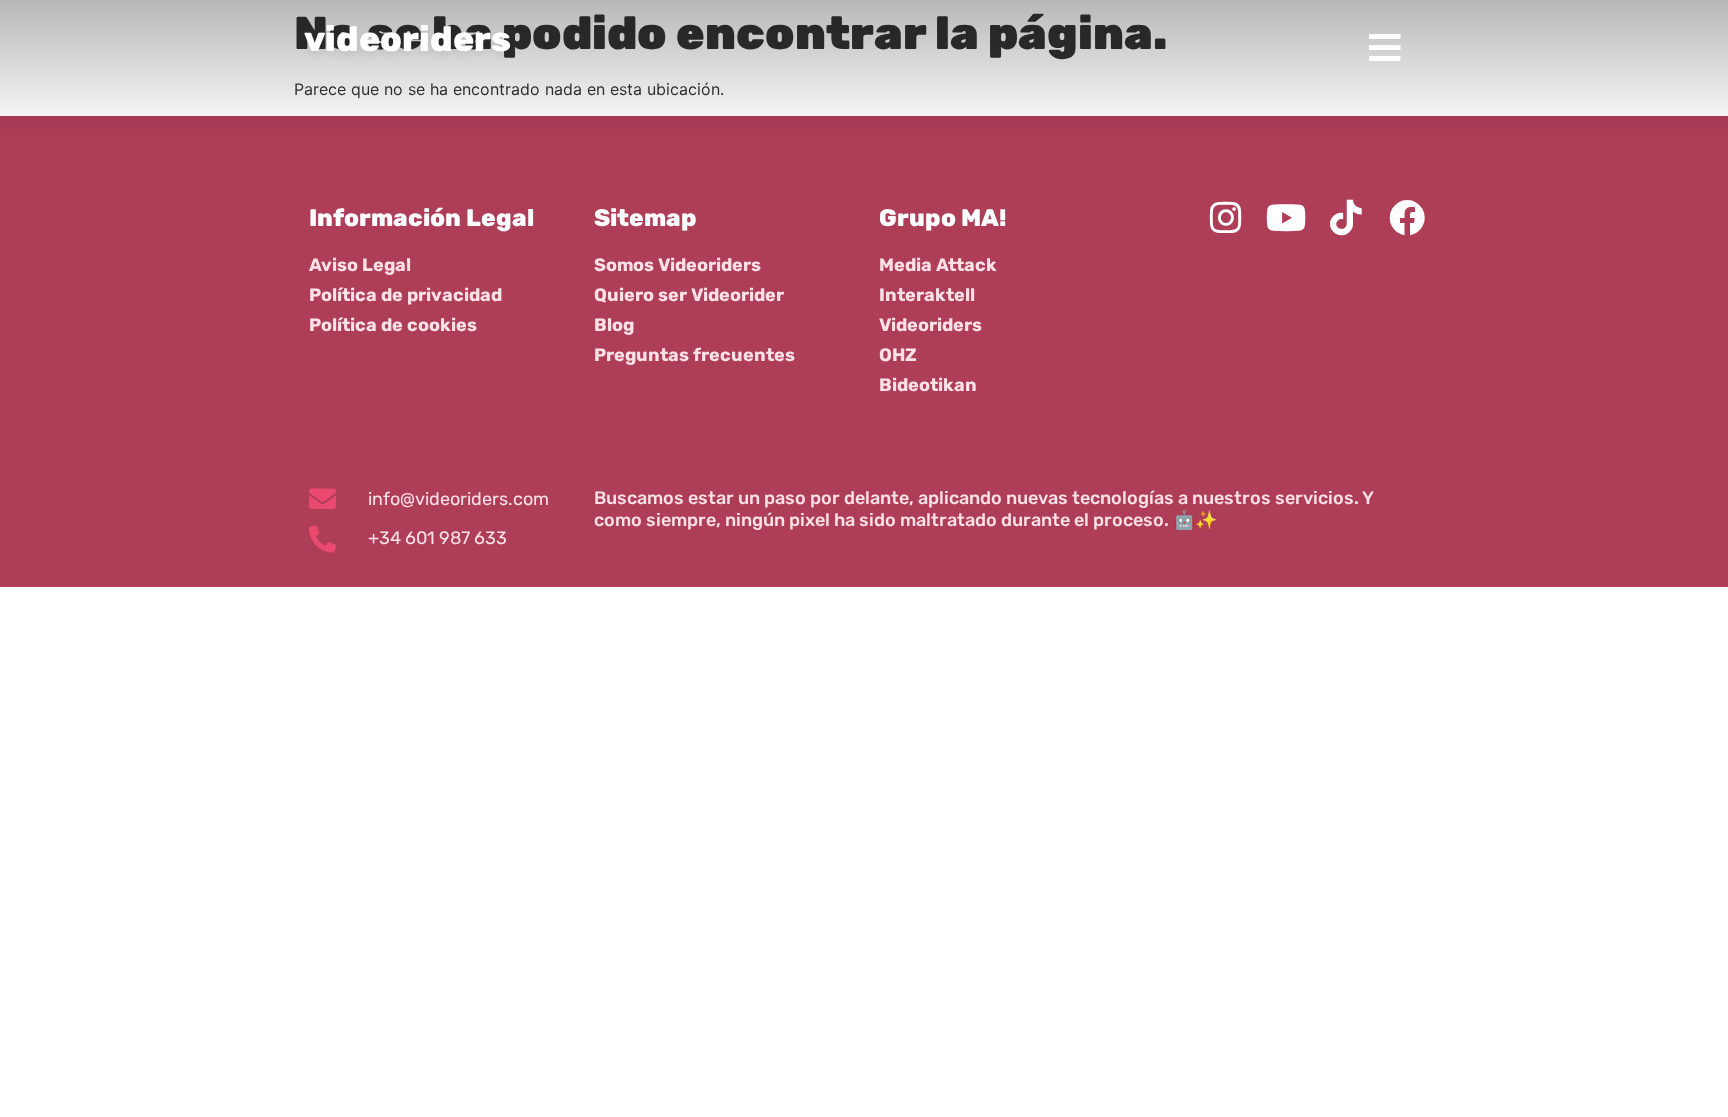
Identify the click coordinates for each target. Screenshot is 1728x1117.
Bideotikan (928, 385)
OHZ (898, 355)
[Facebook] (1407, 218)
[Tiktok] (1346, 218)
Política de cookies (393, 325)
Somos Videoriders (677, 265)
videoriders (407, 39)
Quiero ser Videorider (689, 295)
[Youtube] (1286, 218)
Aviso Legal (360, 265)
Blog (614, 325)
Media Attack (938, 265)
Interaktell (927, 295)
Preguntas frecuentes (694, 355)
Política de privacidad (405, 295)
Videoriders (930, 325)
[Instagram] (1225, 218)
